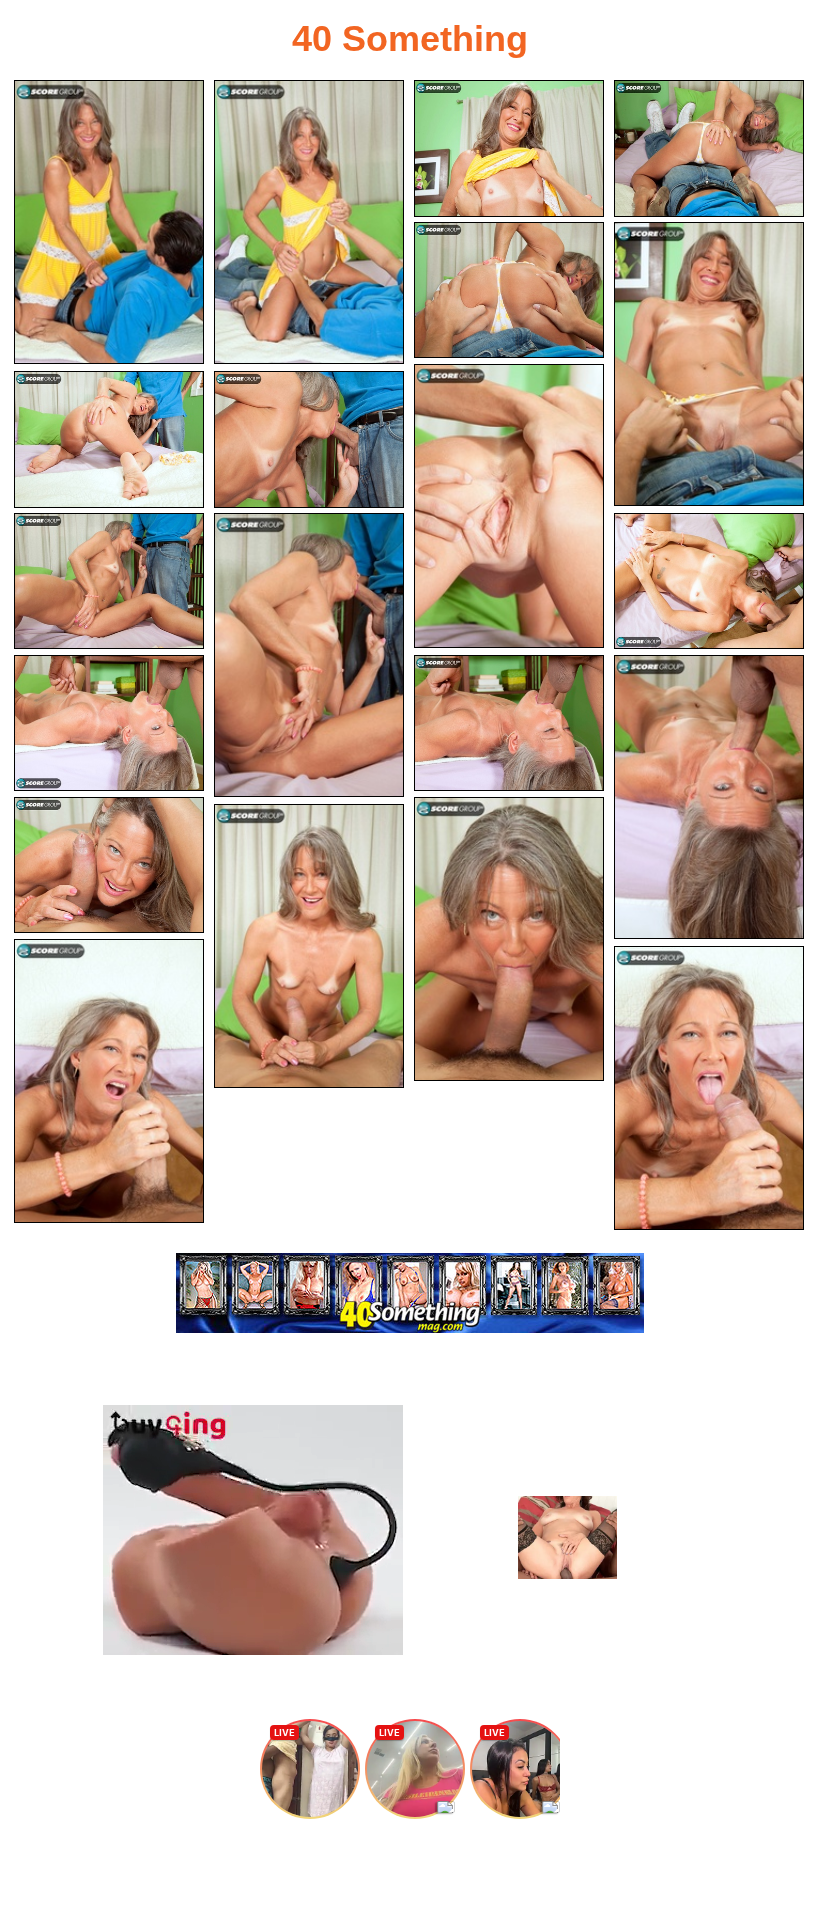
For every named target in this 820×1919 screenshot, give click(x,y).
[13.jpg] (109, 723)
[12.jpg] (709, 581)
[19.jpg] (109, 1081)
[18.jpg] (309, 946)
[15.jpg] (709, 797)
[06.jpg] (709, 364)
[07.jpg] (509, 506)
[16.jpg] (109, 865)
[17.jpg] (509, 939)
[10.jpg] (109, 581)
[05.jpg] (509, 290)
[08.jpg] (109, 439)
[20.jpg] (709, 1088)
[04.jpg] (709, 148)
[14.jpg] (509, 723)
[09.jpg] (309, 439)
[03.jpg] (509, 148)
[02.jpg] (309, 222)
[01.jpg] (109, 222)
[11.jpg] (309, 655)
